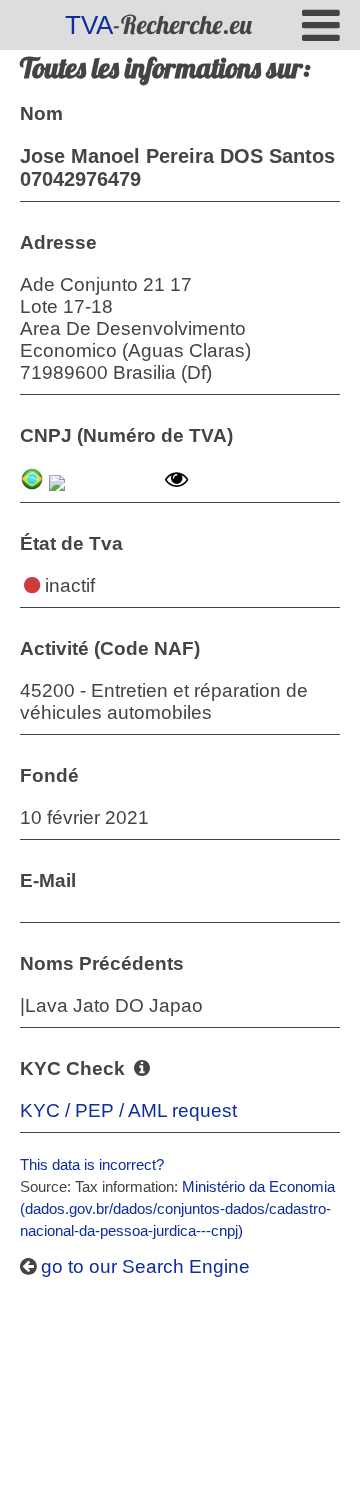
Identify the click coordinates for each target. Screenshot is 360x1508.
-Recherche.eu (158, 24)
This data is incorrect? (92, 1164)
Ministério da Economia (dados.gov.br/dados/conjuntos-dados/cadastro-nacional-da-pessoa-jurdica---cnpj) (177, 1208)
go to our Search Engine (143, 1266)
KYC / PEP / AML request (128, 1110)
